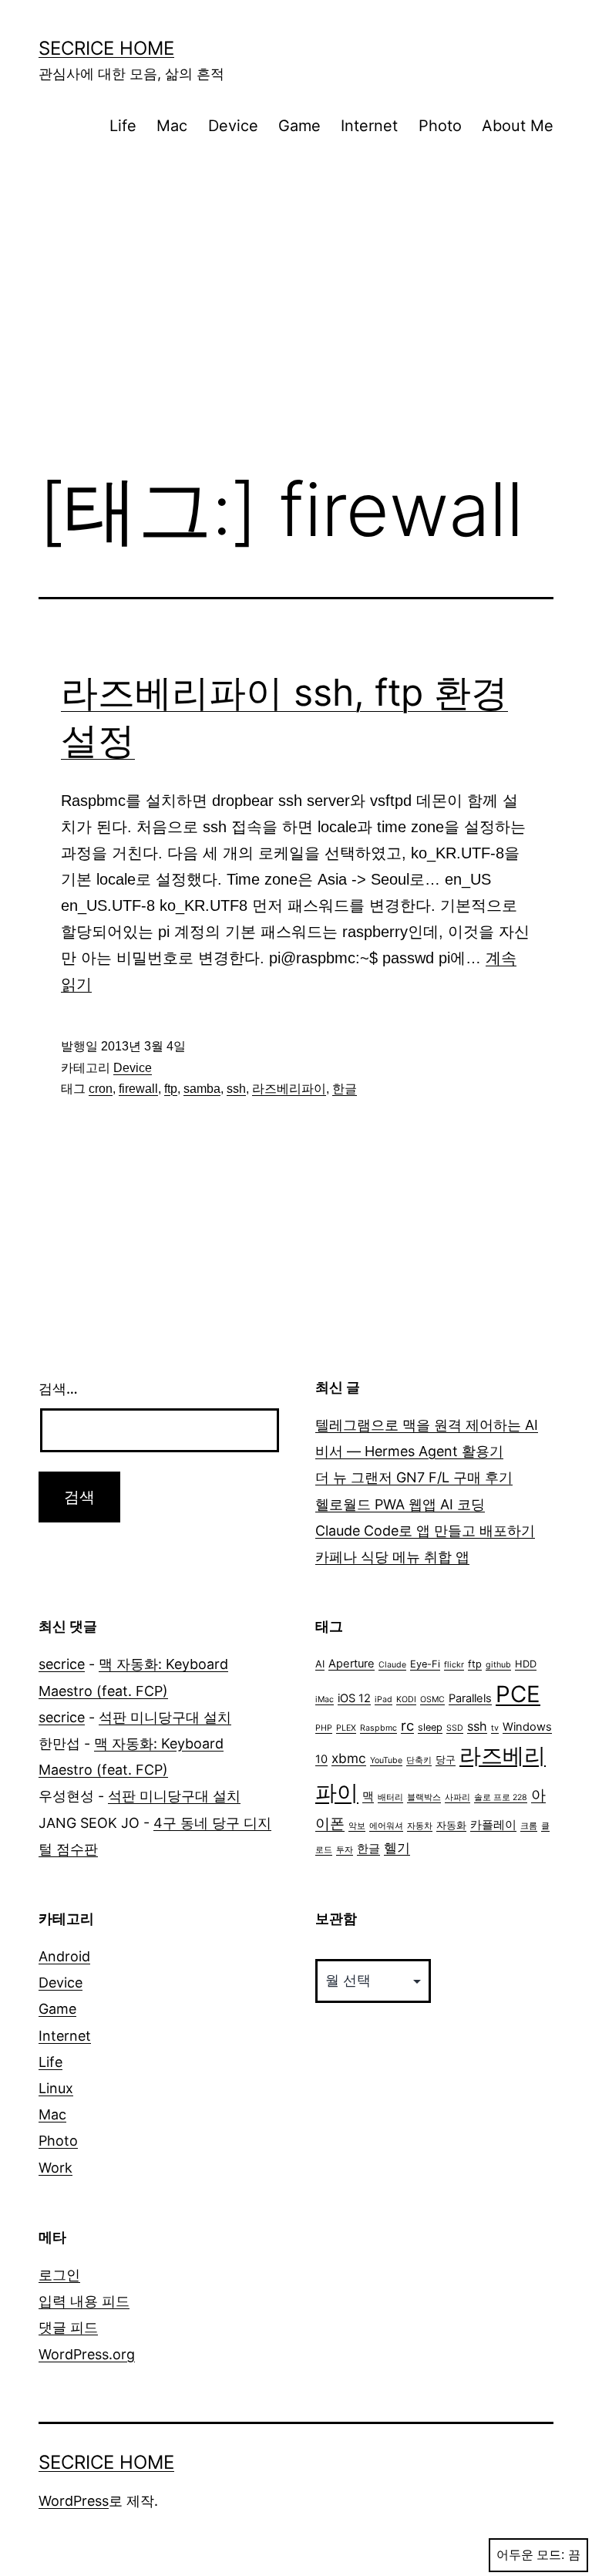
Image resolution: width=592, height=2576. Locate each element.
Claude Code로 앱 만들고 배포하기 (425, 1531)
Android (64, 1956)
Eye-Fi (425, 1664)
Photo (440, 126)
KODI (406, 1699)
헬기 (397, 1848)
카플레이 (493, 1825)
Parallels (470, 1698)
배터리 (390, 1797)
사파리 (457, 1797)
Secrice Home (106, 48)
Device (233, 126)
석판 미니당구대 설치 (165, 1717)
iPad (383, 1699)
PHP (324, 1728)
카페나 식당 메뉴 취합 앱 (392, 1557)
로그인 (59, 2275)
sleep (430, 1727)
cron (101, 1089)
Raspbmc (378, 1728)
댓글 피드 (68, 2327)
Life (123, 126)
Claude (392, 1665)
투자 (345, 1850)
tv (495, 1728)
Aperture (351, 1664)
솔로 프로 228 (501, 1797)
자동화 (451, 1825)
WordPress (74, 2501)
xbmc (349, 1758)
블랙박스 (424, 1797)
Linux (56, 2088)
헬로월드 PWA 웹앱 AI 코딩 (400, 1504)
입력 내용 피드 (84, 2301)
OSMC (432, 1699)
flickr (454, 1665)
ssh (236, 1089)
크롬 (529, 1826)
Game (299, 126)
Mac (172, 126)
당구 (446, 1760)
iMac (325, 1699)
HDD (526, 1664)
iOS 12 (354, 1698)
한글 (345, 1089)
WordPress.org (87, 2354)
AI (320, 1664)
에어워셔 (386, 1826)
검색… (58, 1389)
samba (202, 1089)
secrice (62, 1664)
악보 (357, 1826)
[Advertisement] (296, 330)
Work (55, 2168)
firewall (138, 1089)
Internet (369, 126)
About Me (518, 126)
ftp (171, 1089)
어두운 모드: (530, 2555)
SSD (455, 1728)
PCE (518, 1694)
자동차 (420, 1826)
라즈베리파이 (289, 1089)
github (498, 1665)
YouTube (386, 1760)
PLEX (346, 1728)
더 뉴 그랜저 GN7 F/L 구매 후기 (414, 1477)
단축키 (419, 1760)
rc (407, 1725)
